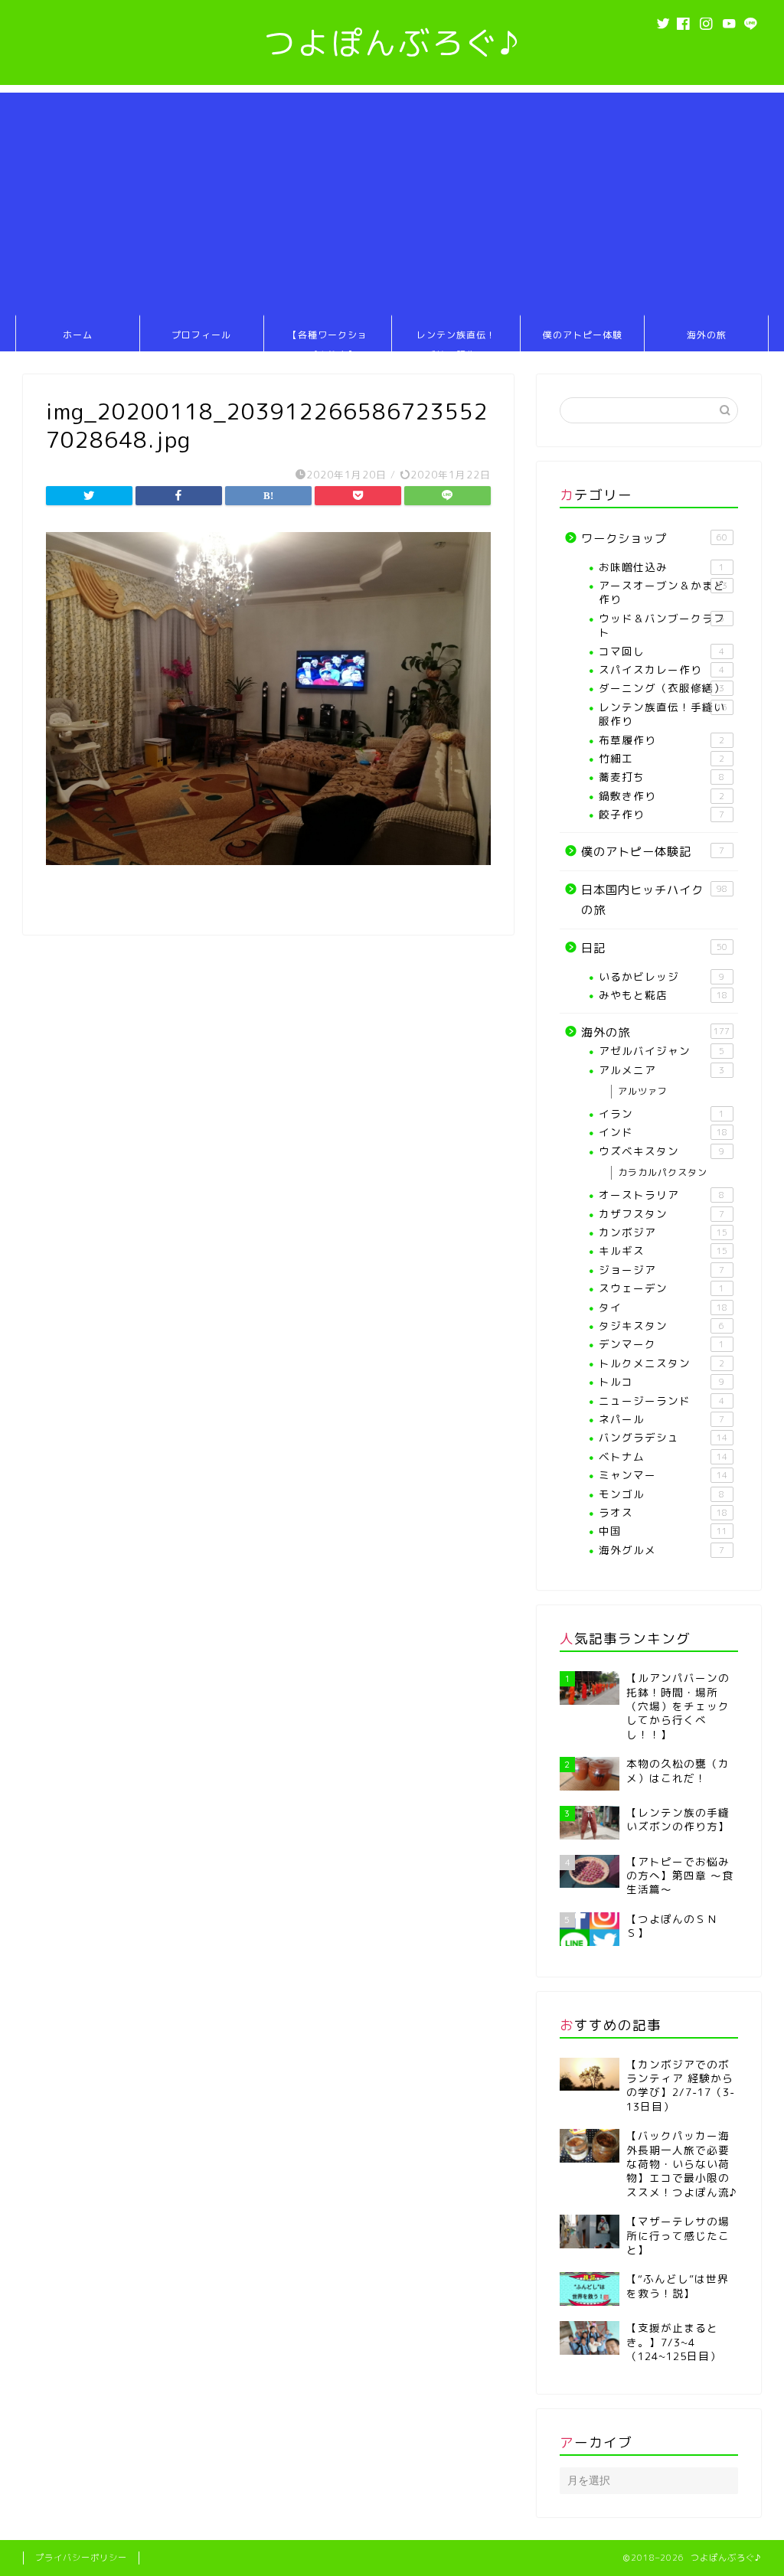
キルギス (663, 1250)
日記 (654, 948)
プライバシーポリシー (81, 2558)
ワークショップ (654, 539)
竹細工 (662, 758)
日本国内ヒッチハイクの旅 (654, 900)
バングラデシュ (663, 1437)
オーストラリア (662, 1195)
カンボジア (663, 1232)
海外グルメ (662, 1550)
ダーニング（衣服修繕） (662, 688)
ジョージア (662, 1270)
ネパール (662, 1419)
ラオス (663, 1512)
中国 (663, 1531)
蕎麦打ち (662, 777)
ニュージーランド (662, 1401)
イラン (662, 1113)
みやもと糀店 (663, 995)
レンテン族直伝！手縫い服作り (456, 340)
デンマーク (662, 1344)
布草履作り (662, 740)
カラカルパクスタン (663, 1172)
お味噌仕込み (662, 567)
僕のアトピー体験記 (583, 340)
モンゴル (662, 1494)
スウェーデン (662, 1288)
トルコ (662, 1381)
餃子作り (662, 814)
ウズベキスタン (662, 1151)
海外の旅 (707, 335)
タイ (663, 1307)
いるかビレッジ (662, 976)
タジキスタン (662, 1326)
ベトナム (663, 1456)
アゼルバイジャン (662, 1051)
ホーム (78, 335)
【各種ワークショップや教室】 (328, 340)
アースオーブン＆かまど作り (663, 592)
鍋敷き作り (662, 796)
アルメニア (662, 1070)
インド (663, 1132)
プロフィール (201, 335)
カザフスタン (662, 1214)
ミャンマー (663, 1475)
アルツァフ (643, 1091)
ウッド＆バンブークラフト (662, 625)
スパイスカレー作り (662, 669)
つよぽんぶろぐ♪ (392, 42)
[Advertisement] (392, 200)
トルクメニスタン (662, 1363)
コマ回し (662, 651)
